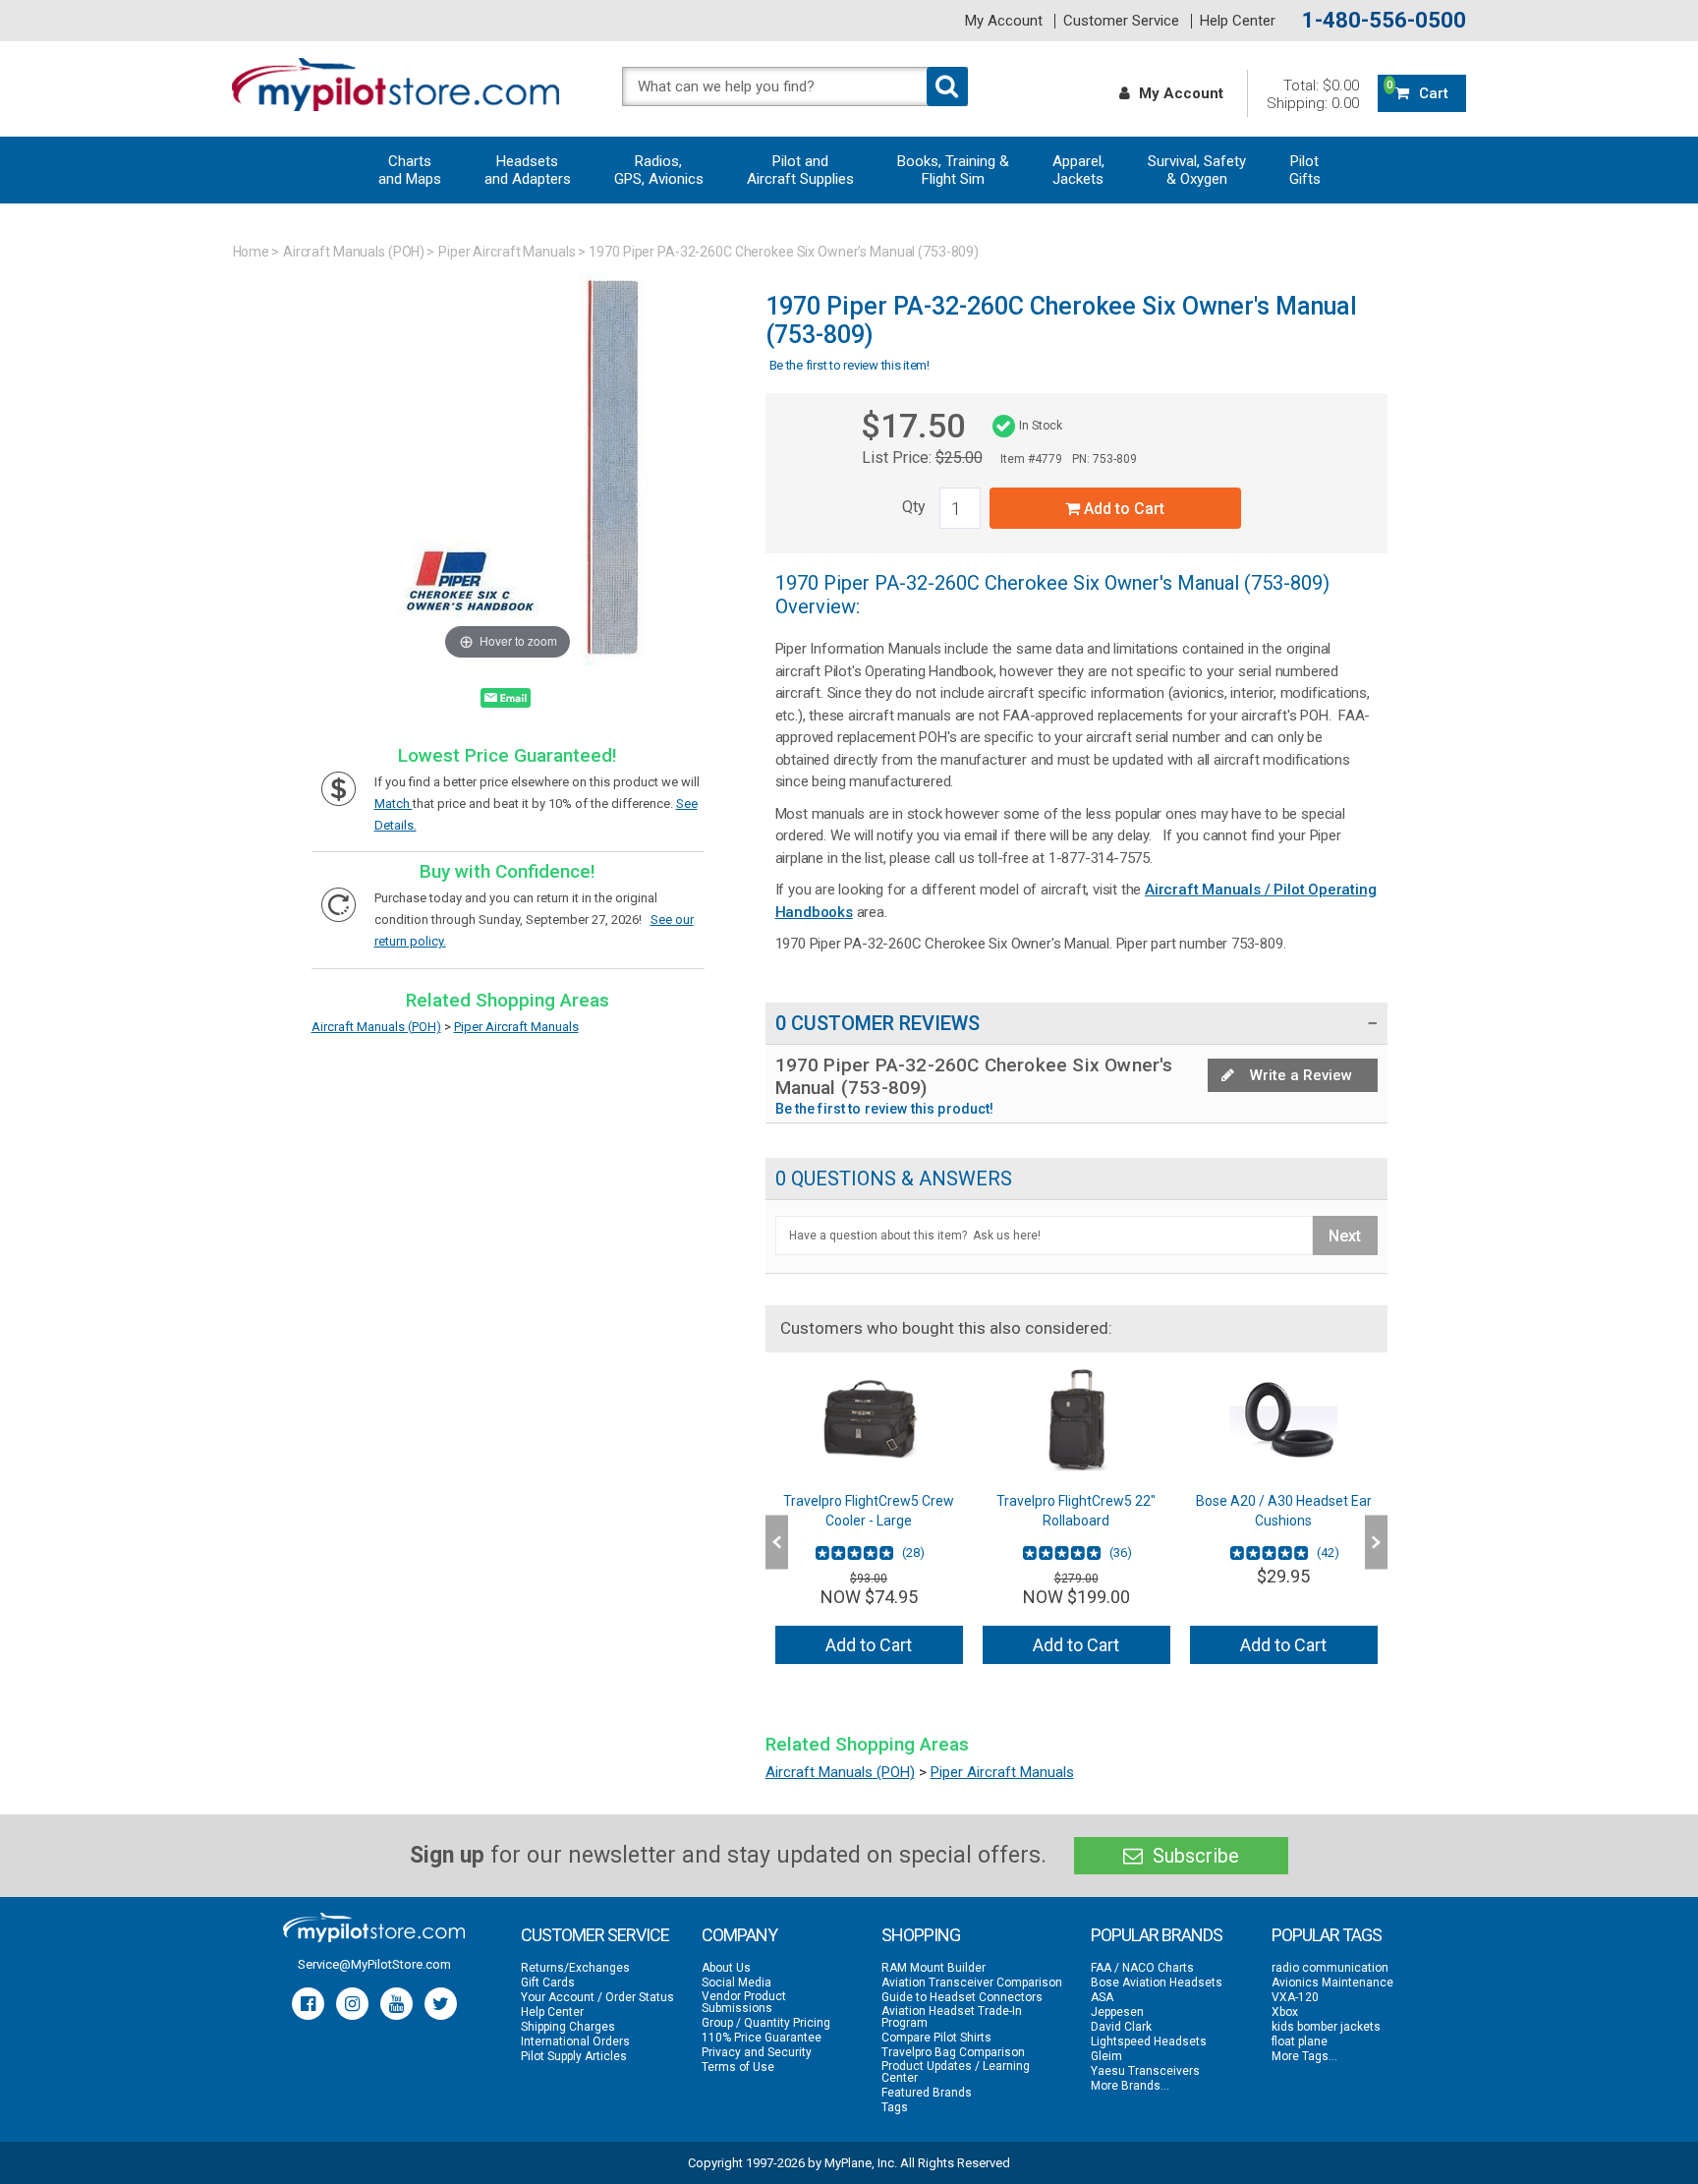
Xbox (1285, 2012)
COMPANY (739, 1935)
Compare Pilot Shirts (936, 2038)
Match (394, 804)
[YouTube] (396, 2004)
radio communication (1330, 1968)
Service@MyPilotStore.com (374, 1964)
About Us (726, 1968)
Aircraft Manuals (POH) (354, 252)
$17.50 (913, 426)
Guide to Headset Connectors (962, 1997)
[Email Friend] (506, 702)
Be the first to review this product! (885, 1109)
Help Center (1238, 21)
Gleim (1106, 2056)
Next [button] (1376, 1543)
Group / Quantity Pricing (766, 2023)
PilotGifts (1305, 170)
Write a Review (1299, 1075)
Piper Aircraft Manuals (507, 252)
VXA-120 (1295, 1997)
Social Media (736, 1983)
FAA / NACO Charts (1142, 1968)
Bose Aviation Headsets (1157, 1983)
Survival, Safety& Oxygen (1197, 170)
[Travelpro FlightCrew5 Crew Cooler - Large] (869, 1420)
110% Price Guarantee (762, 2038)
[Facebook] (308, 2004)
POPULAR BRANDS (1157, 1935)
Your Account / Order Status (597, 1997)
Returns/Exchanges (575, 1968)
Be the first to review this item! (849, 365)
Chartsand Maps (410, 170)
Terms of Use (738, 2067)
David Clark (1121, 2027)
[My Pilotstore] (374, 1927)
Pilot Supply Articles (574, 2056)
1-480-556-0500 (1384, 21)
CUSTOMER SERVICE (595, 1935)
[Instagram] (352, 2004)
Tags (895, 2107)
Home (252, 252)
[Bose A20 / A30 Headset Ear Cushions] (1284, 1420)
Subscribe (1193, 1856)
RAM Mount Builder (934, 1968)
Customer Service (1121, 21)
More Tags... (1304, 2056)
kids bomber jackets (1326, 2027)
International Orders (575, 2041)
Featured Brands (927, 2093)
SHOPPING (921, 1935)
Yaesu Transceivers (1145, 2071)
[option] (869, 1523)
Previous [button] (777, 1543)
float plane (1300, 2041)
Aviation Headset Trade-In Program (952, 2017)
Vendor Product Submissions (744, 2002)
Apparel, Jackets (1078, 170)
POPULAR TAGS (1327, 1935)
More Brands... (1130, 2086)
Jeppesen (1117, 2012)
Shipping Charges (568, 2027)
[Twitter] (441, 2004)
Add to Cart (1122, 509)
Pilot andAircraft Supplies (800, 170)
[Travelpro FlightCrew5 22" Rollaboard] (1076, 1420)
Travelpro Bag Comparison (953, 2052)
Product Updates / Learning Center (956, 2072)
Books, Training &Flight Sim (953, 170)
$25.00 (959, 458)
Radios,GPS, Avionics (659, 170)
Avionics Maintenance (1332, 1983)
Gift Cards (548, 1983)
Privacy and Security (757, 2052)
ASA (1102, 1997)
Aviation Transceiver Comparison (972, 1983)
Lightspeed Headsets (1149, 2041)
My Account (1004, 21)
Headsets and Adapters (528, 170)
